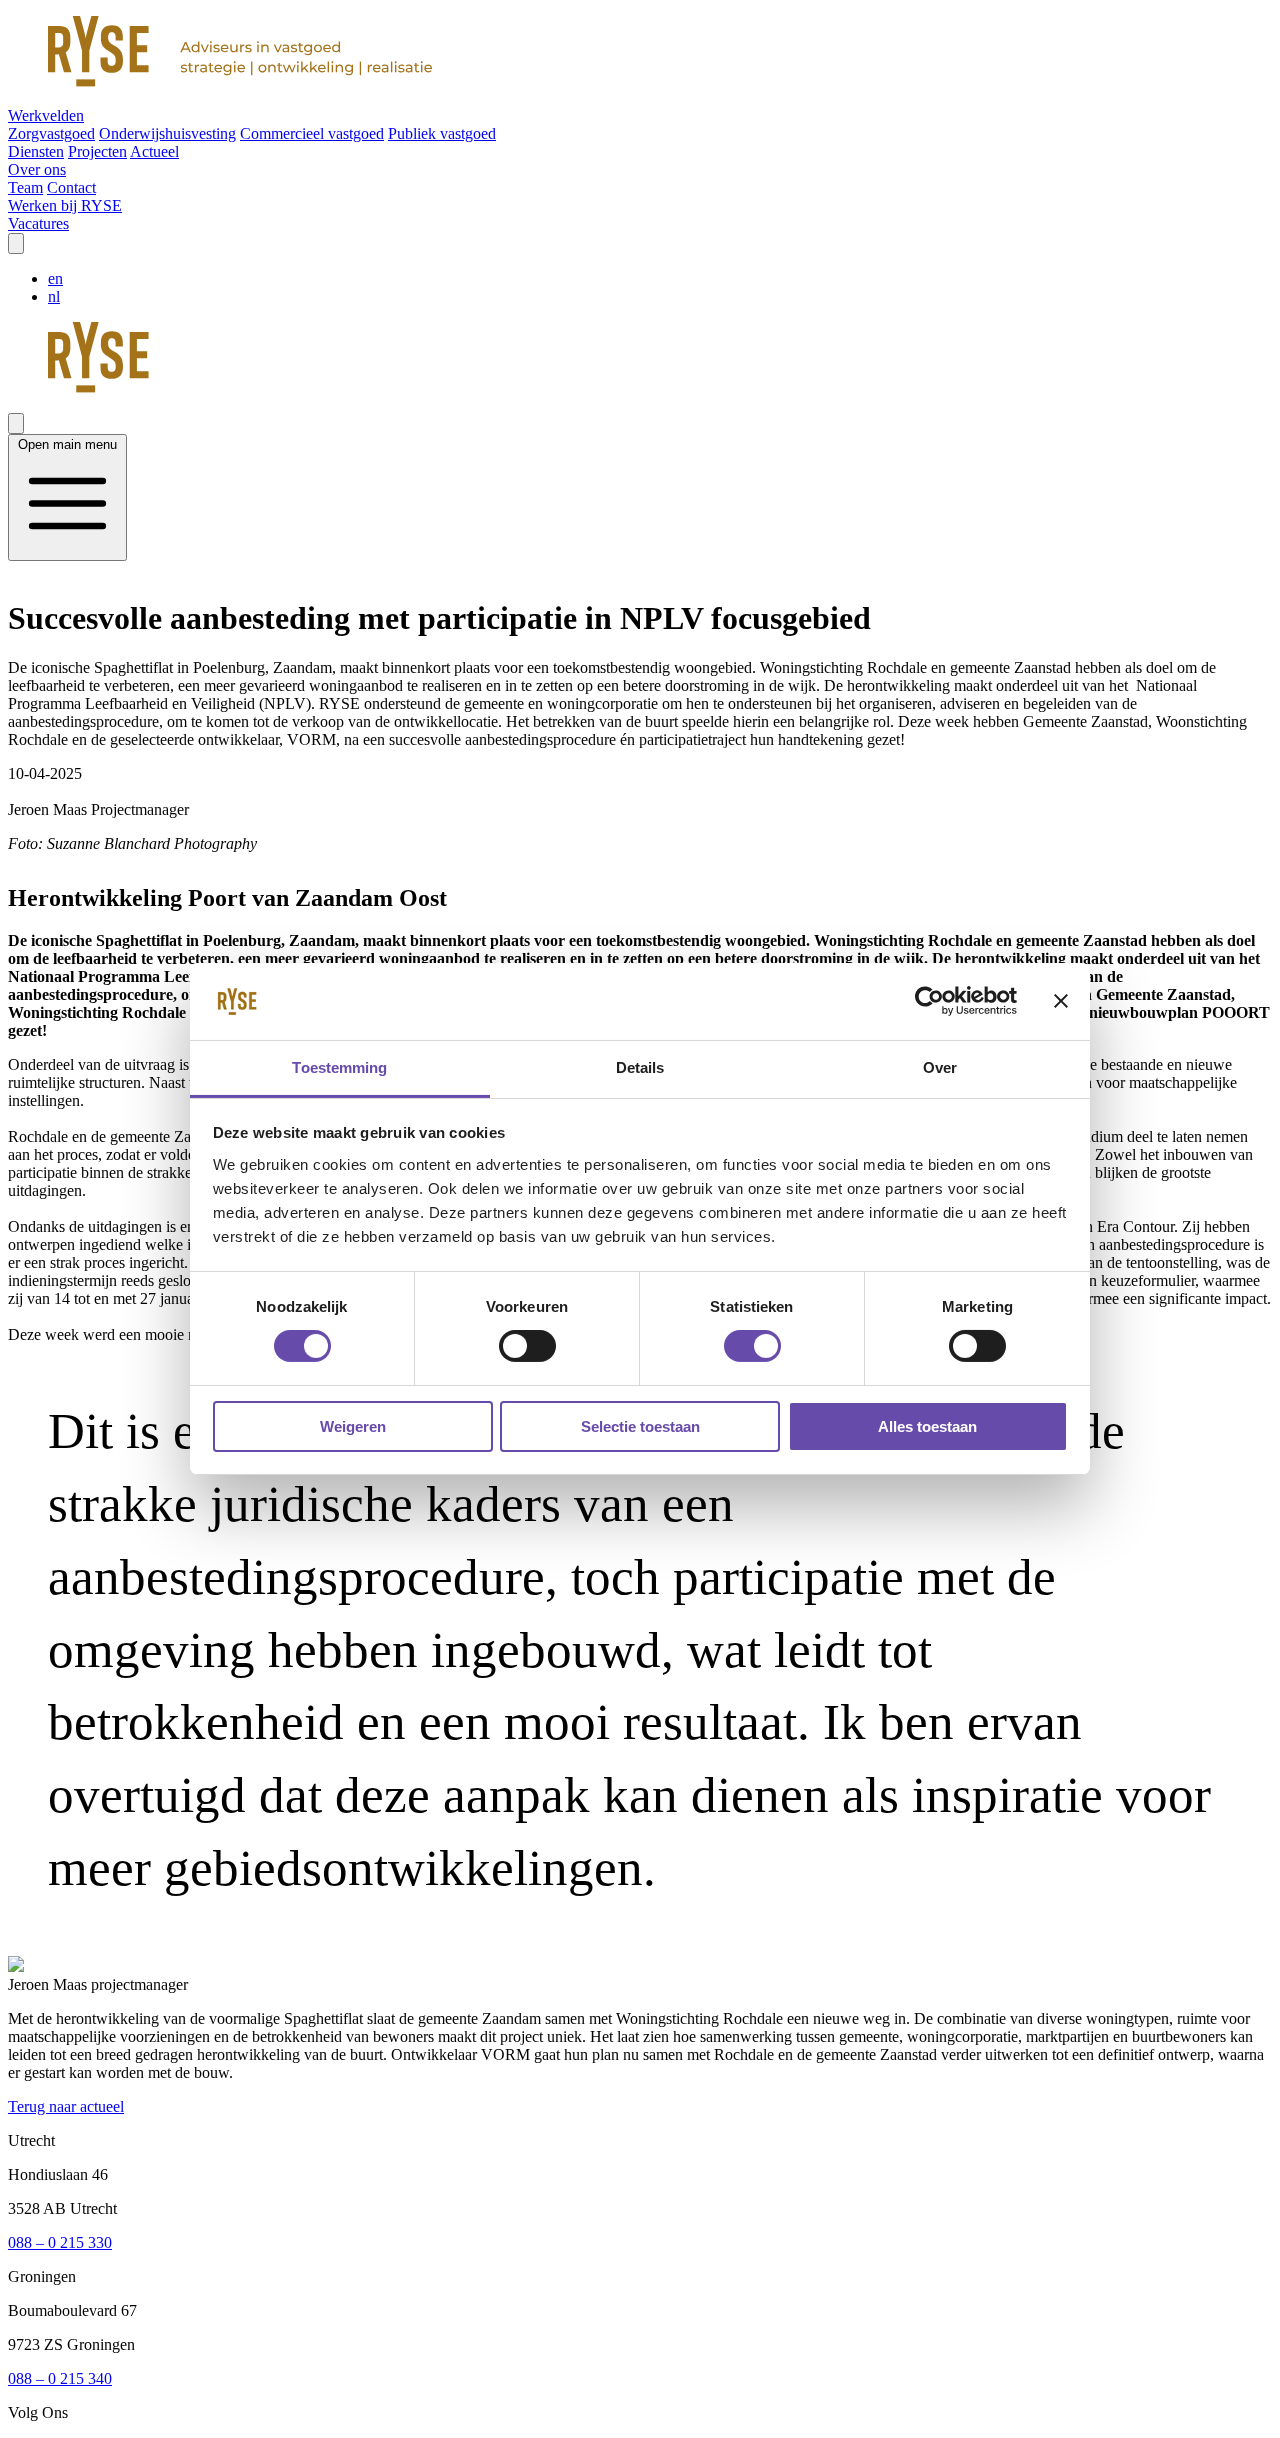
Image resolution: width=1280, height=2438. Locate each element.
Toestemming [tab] (339, 1067)
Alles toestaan (927, 1426)
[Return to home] (640, 53)
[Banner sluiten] (1061, 1001)
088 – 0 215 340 (60, 2378)
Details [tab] (640, 1067)
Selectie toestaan (640, 1426)
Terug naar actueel (66, 2106)
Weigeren (353, 1426)
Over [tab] (940, 1067)
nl (54, 296)
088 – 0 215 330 (60, 2242)
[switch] (527, 1346)
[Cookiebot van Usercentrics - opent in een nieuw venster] (929, 1001)
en (55, 278)
